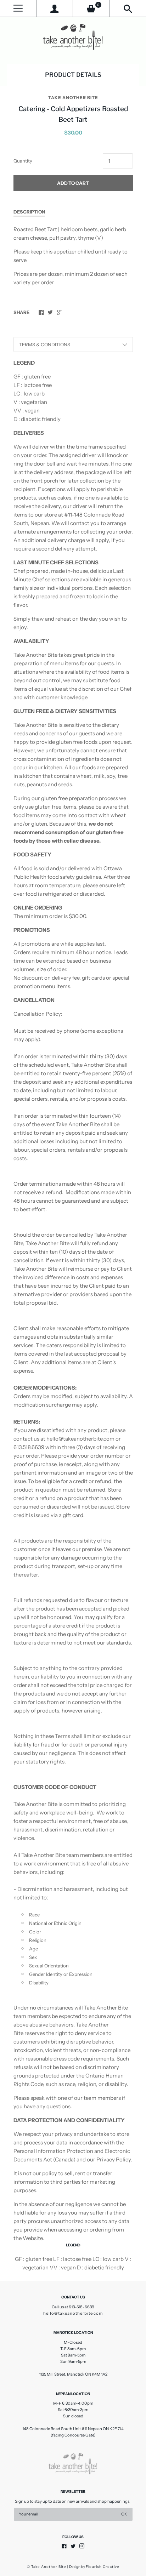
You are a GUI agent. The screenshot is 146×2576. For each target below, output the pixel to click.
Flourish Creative (103, 2567)
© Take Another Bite (47, 2567)
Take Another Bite (73, 98)
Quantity (23, 161)
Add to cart (73, 183)
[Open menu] (18, 8)
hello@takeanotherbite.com (73, 2313)
